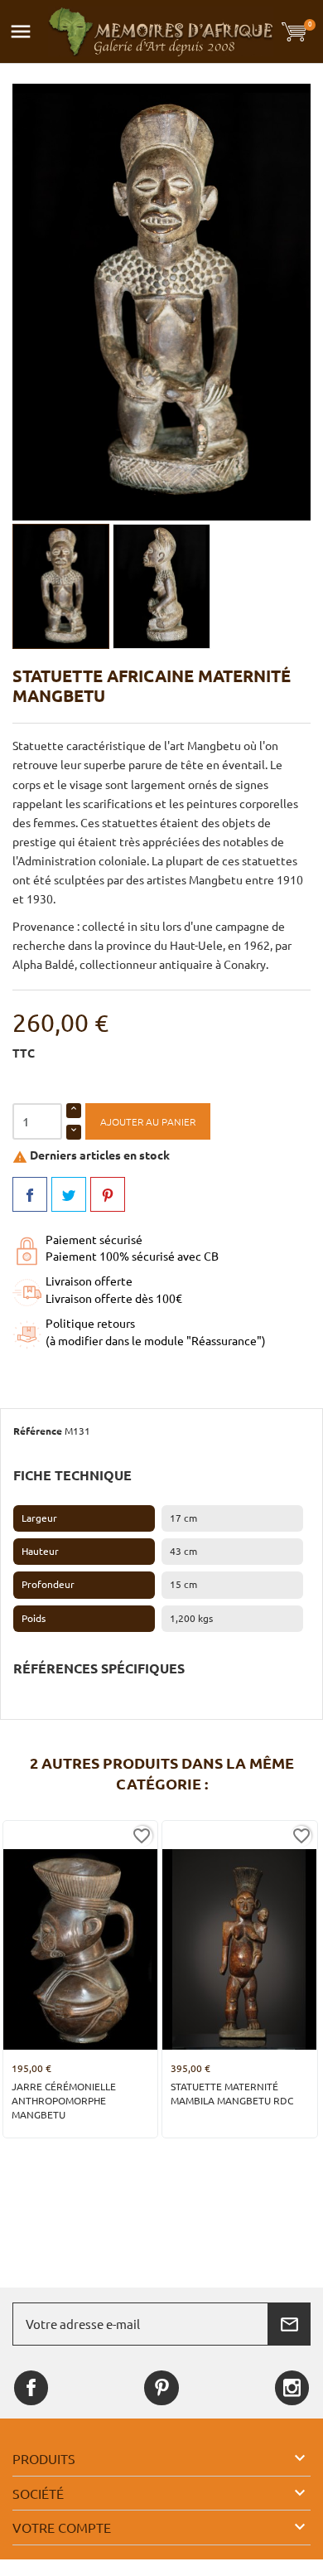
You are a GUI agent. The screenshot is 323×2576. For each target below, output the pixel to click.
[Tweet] (69, 1194)
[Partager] (30, 1194)
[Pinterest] (108, 1194)
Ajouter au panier (148, 1122)
